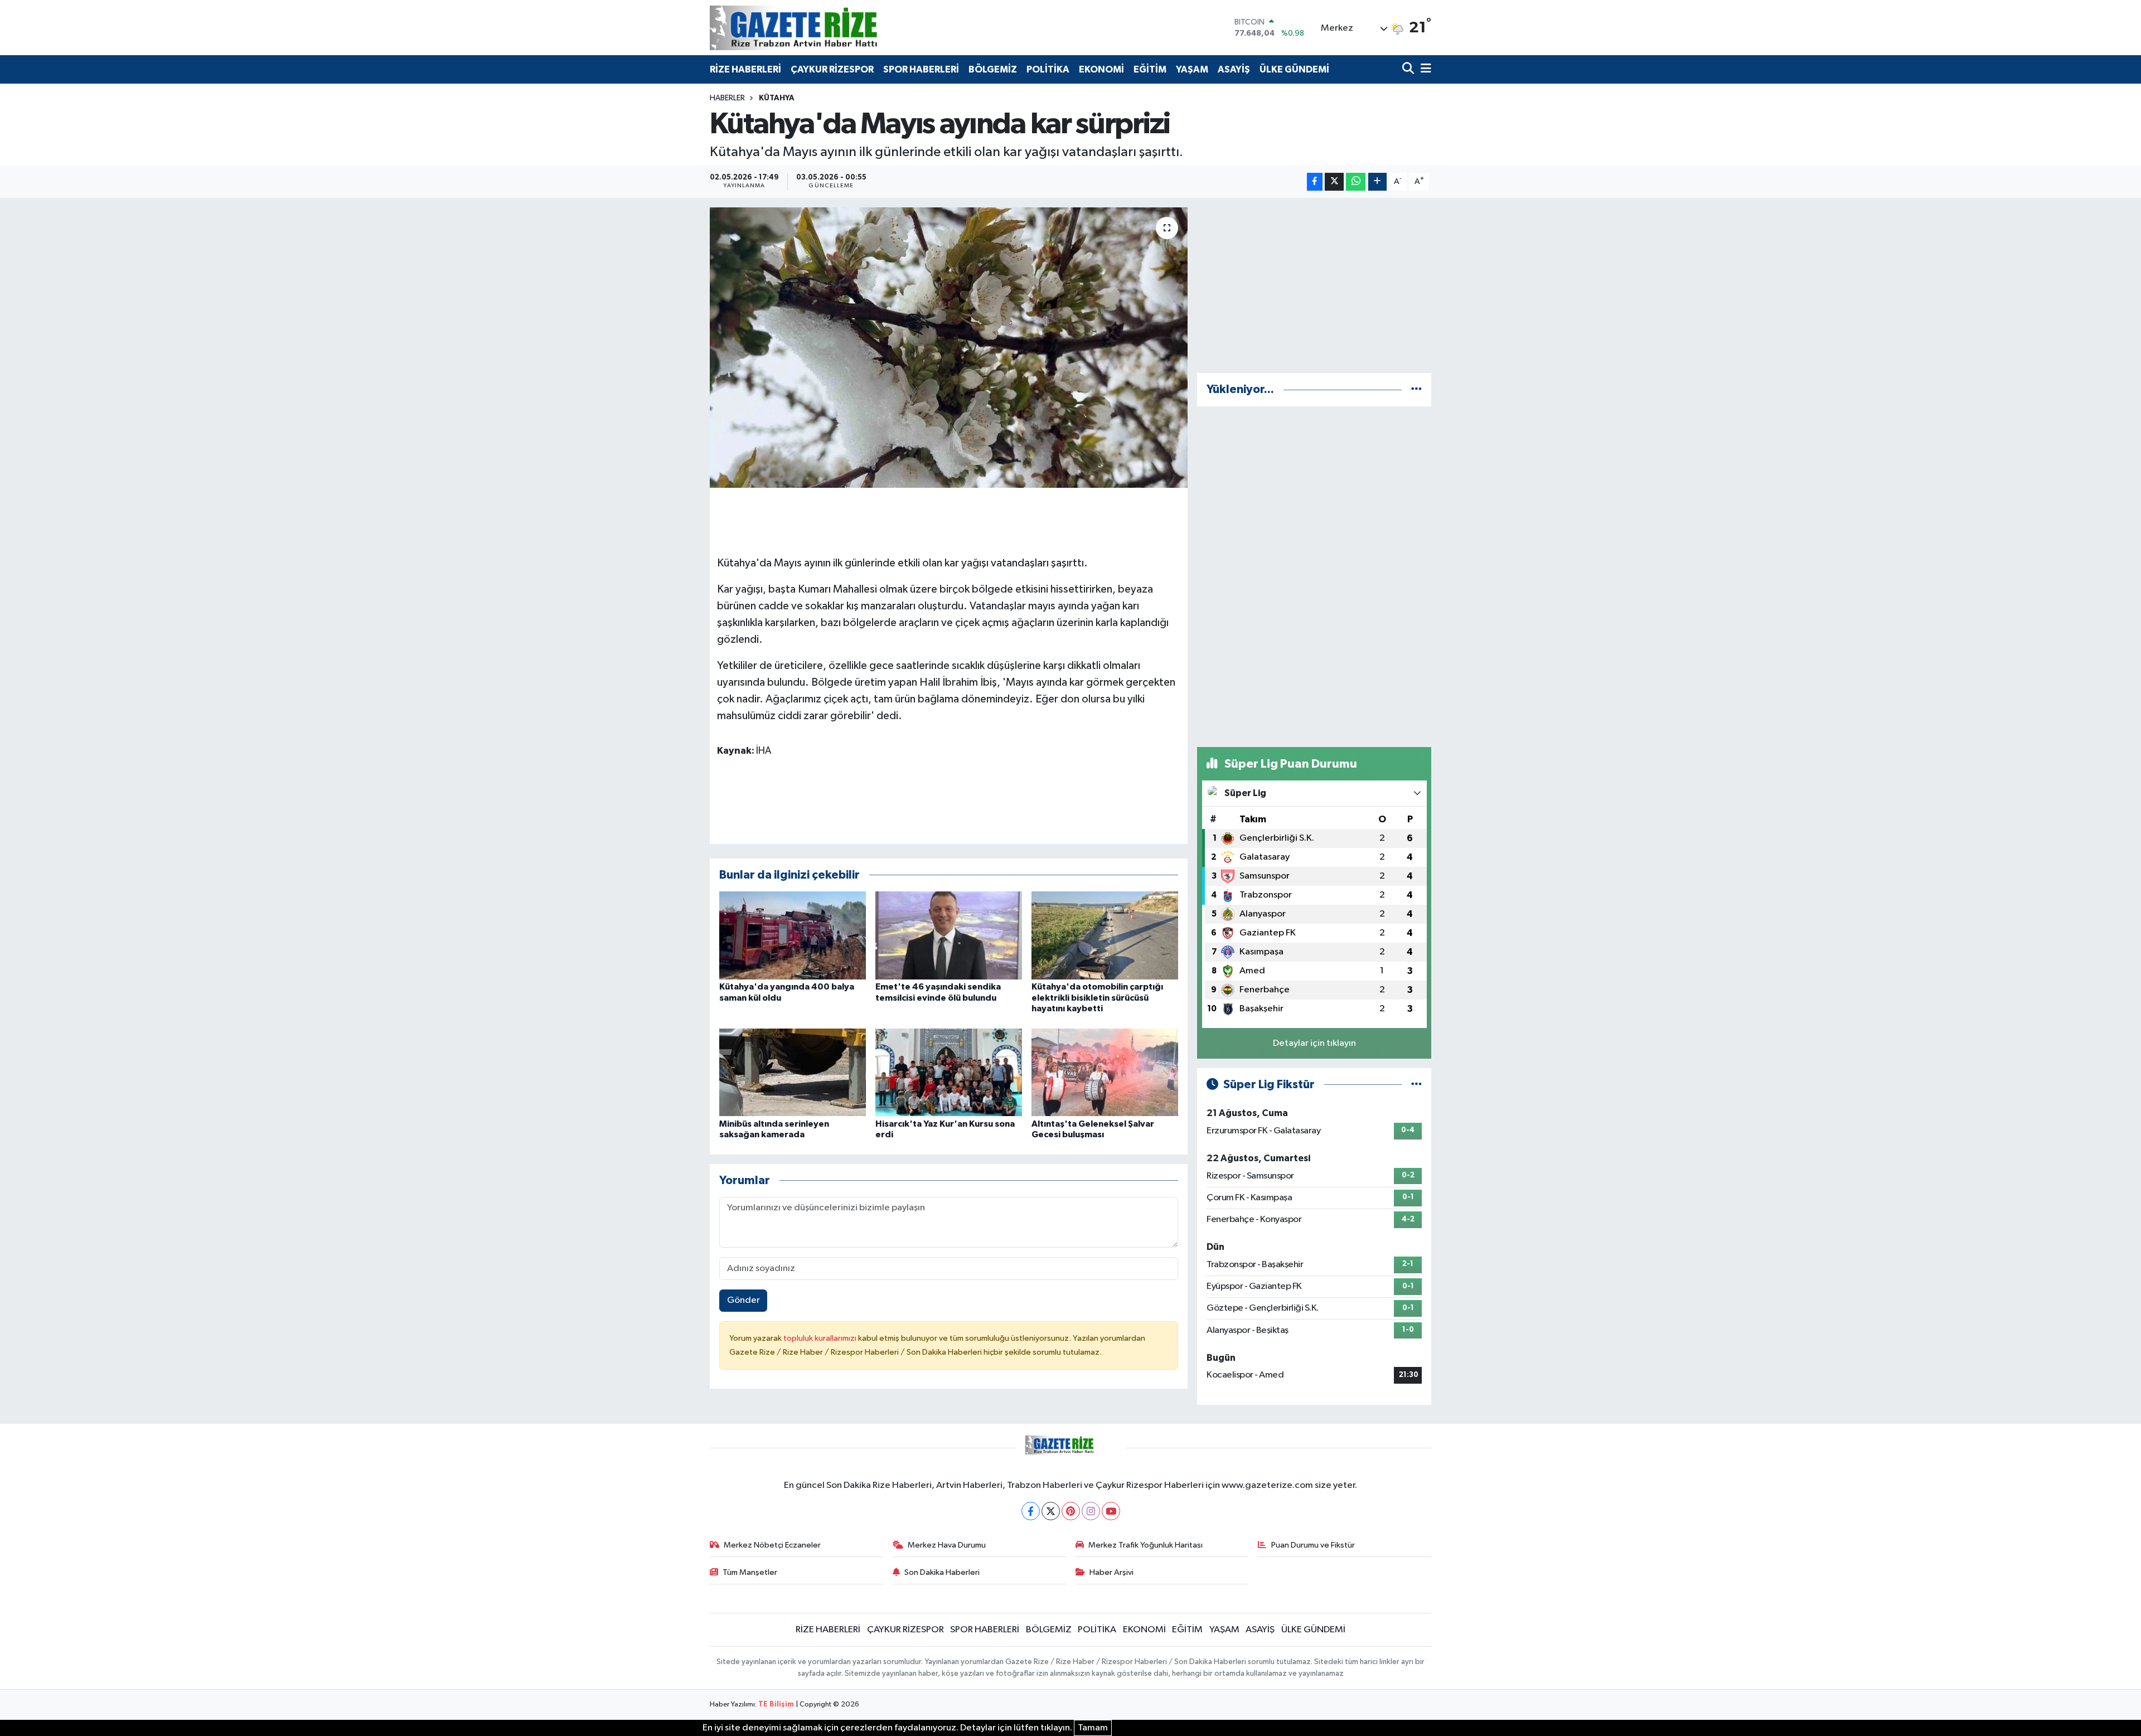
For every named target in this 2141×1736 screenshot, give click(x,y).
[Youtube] (1111, 1511)
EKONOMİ (1101, 69)
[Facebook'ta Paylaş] (1315, 182)
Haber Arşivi (1111, 1572)
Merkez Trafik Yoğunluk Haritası (1145, 1545)
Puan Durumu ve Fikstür (1313, 1545)
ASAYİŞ (1234, 69)
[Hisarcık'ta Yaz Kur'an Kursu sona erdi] (949, 1072)
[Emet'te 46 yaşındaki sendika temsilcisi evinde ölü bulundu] (949, 935)
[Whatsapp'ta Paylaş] (1356, 182)
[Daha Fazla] (1377, 182)
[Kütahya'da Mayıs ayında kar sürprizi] (949, 347)
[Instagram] (1091, 1511)
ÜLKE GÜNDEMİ (1294, 69)
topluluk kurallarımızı (821, 1338)
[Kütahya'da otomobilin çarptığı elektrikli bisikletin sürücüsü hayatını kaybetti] (1105, 935)
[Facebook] (1031, 1511)
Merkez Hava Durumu (947, 1545)
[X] (1051, 1511)
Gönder (743, 1300)
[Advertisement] (1314, 285)
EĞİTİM (1150, 69)
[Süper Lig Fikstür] (1416, 1085)
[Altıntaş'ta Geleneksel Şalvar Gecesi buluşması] (1105, 1072)
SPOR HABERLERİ (921, 69)
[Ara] (1409, 69)
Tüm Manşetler (750, 1572)
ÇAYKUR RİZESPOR (832, 69)
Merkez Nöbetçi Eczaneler (772, 1545)
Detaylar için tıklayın (1314, 1043)
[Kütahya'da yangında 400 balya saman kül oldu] (793, 935)
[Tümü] (1416, 389)
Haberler (727, 98)
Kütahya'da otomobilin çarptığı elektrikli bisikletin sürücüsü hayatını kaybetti (1097, 997)
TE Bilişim (776, 1705)
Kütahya (777, 98)
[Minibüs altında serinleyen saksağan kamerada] (793, 1072)
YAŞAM (1192, 69)
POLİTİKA (1048, 69)
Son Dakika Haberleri (942, 1572)
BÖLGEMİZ (993, 69)
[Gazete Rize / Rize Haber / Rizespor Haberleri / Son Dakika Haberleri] (821, 28)
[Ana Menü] (1424, 69)
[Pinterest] (1071, 1511)
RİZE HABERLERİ (745, 69)
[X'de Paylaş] (1334, 182)
